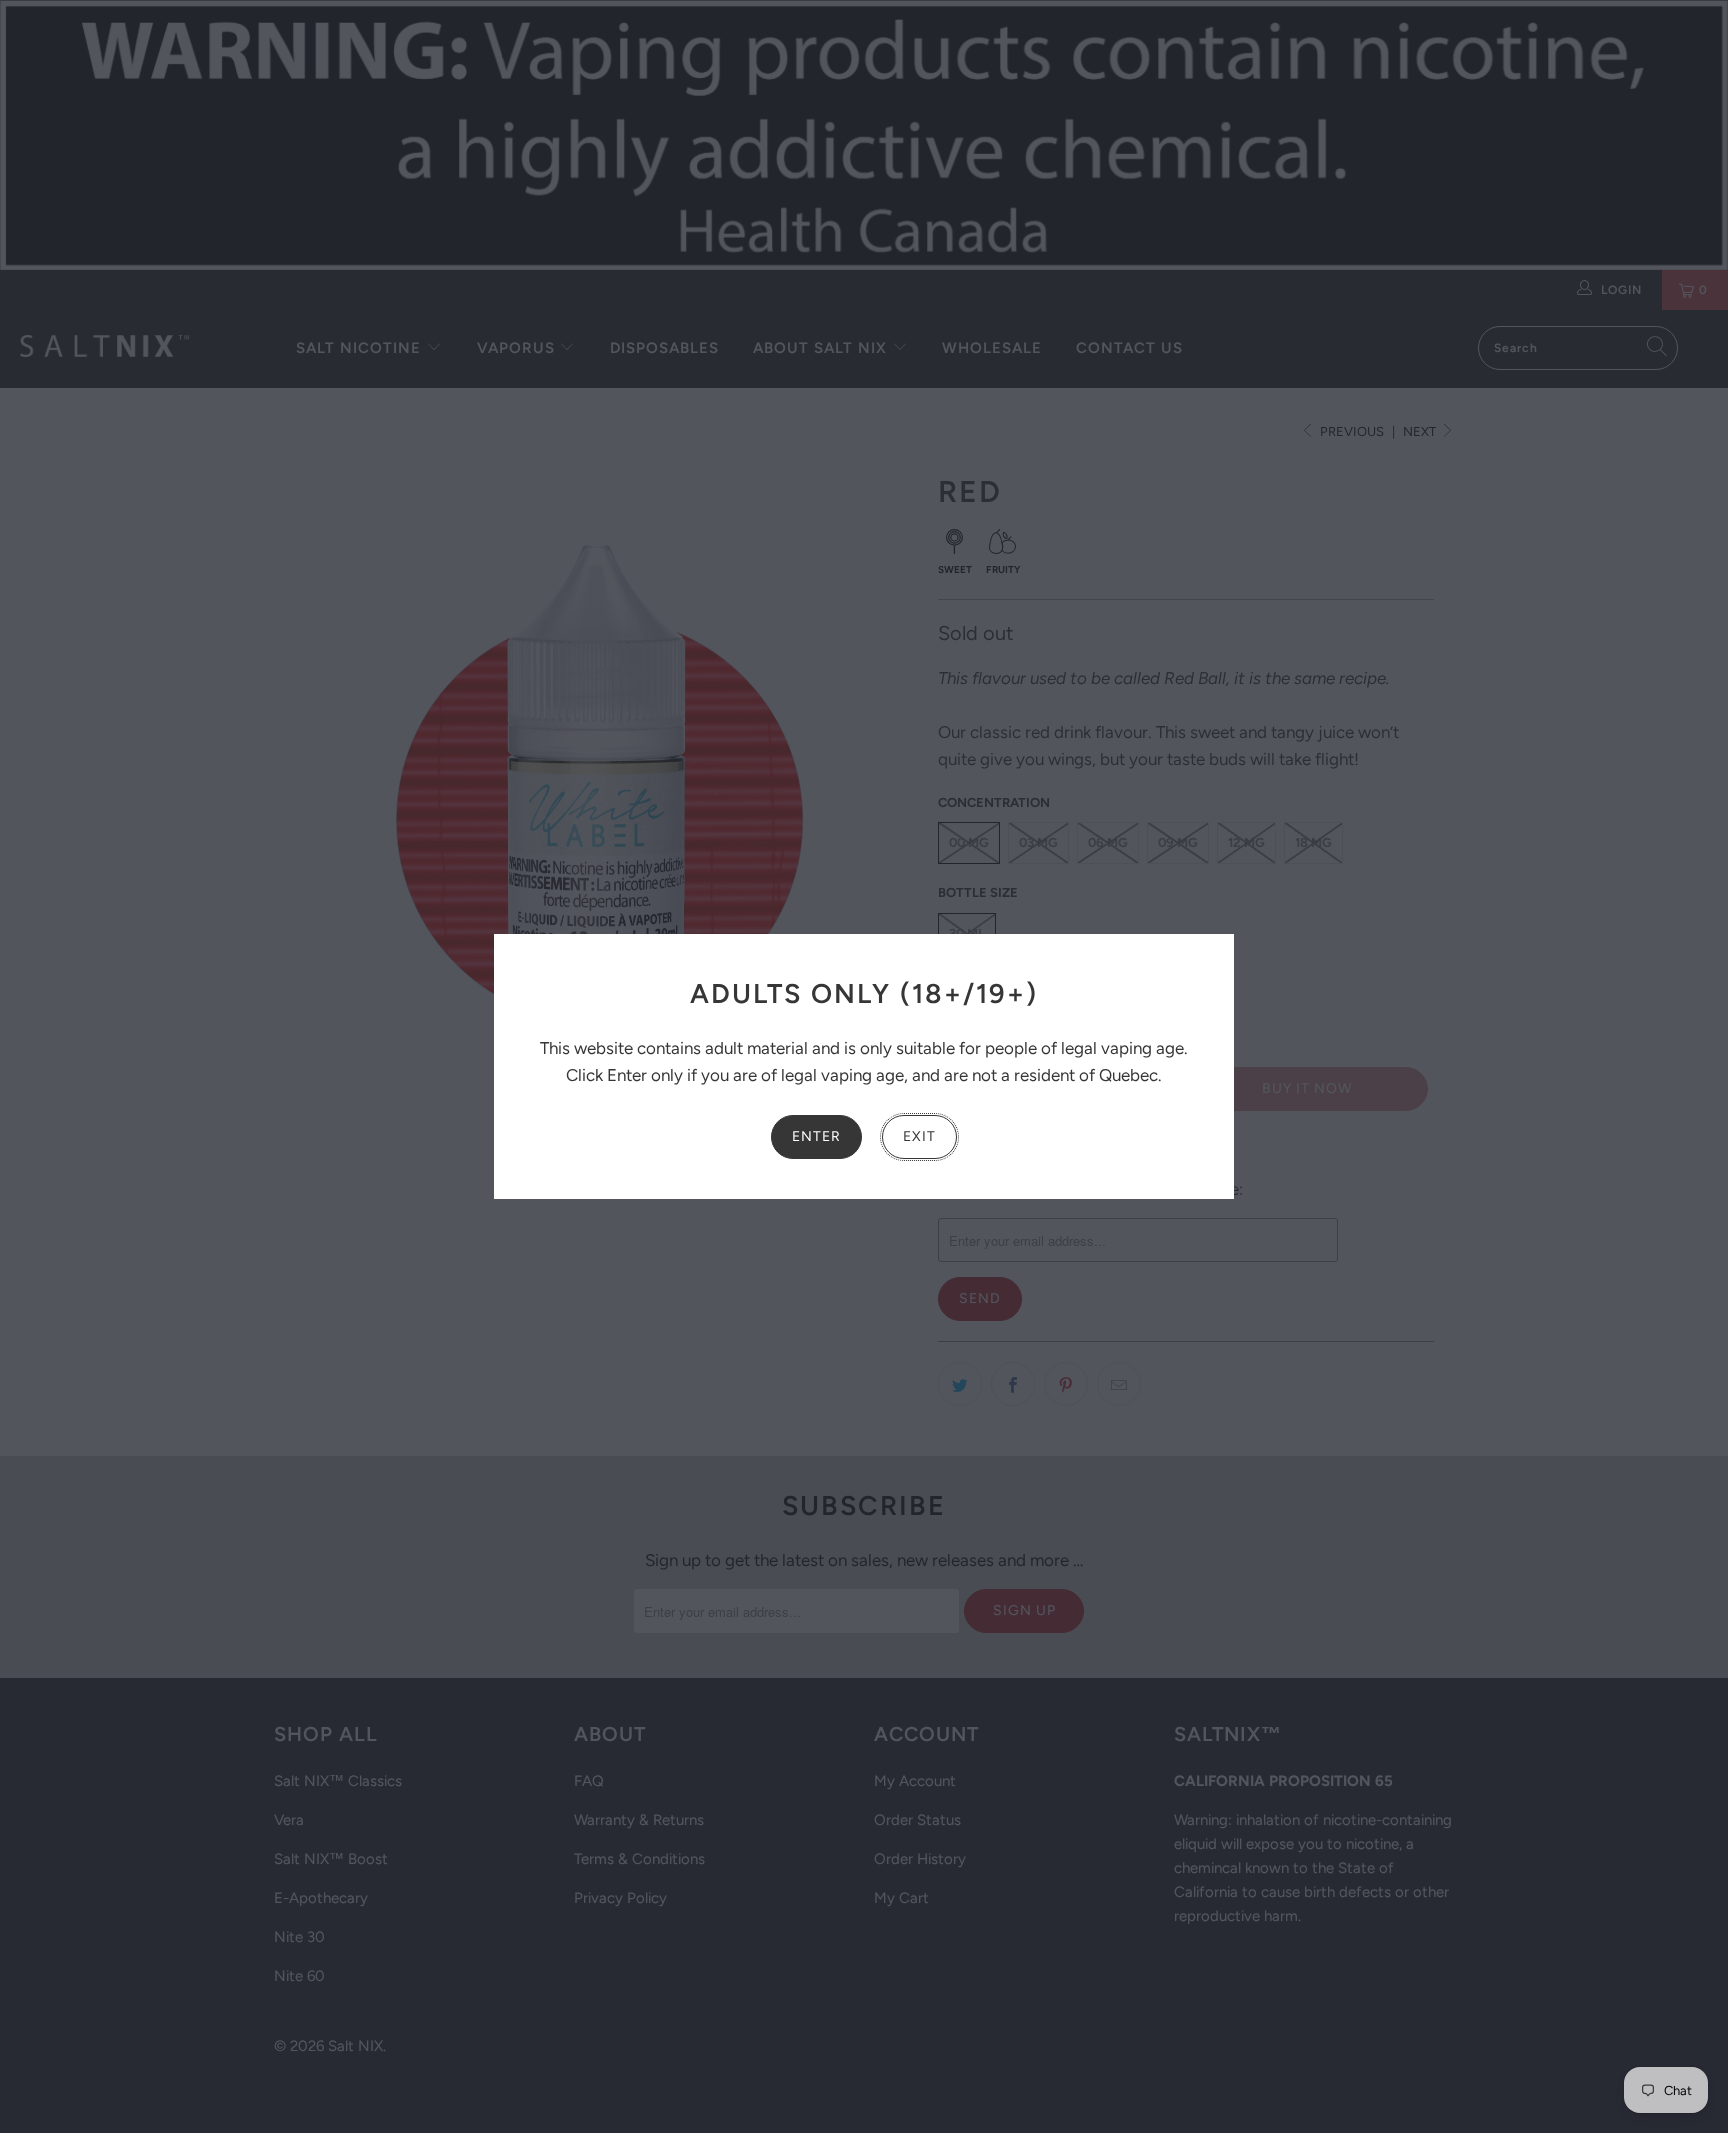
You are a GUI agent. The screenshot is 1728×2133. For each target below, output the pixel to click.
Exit (919, 1136)
